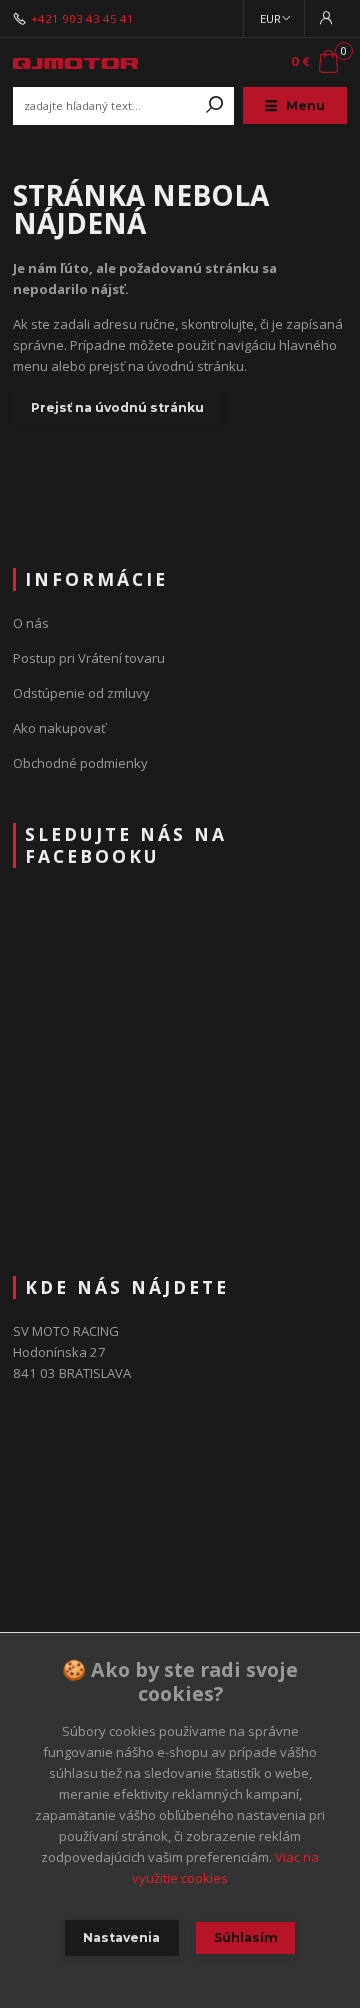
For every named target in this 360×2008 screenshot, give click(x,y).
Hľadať (215, 106)
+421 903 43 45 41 (82, 18)
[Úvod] (75, 61)
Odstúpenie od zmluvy (81, 693)
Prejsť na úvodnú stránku (117, 407)
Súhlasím (246, 1937)
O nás (31, 623)
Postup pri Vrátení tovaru (89, 658)
